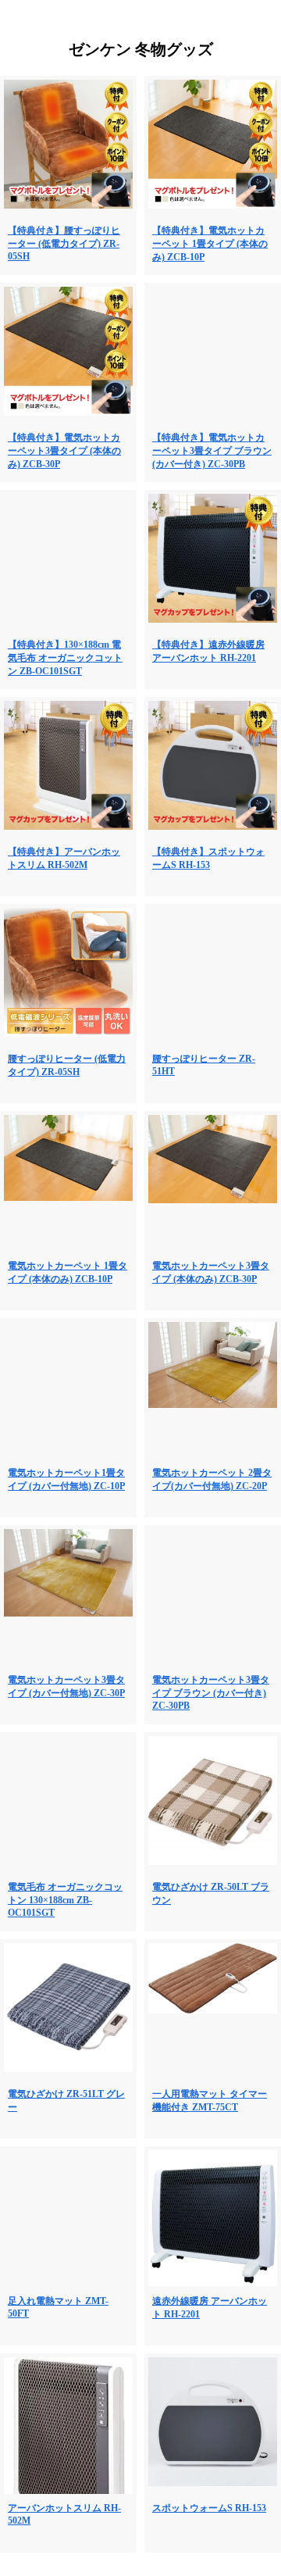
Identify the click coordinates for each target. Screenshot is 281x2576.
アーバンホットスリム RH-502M (64, 2514)
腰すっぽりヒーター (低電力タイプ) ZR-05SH (67, 1065)
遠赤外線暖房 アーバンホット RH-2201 (210, 2308)
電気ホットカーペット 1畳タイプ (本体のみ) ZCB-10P (68, 1272)
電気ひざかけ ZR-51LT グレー (66, 2101)
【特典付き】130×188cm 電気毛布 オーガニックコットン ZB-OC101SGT (65, 658)
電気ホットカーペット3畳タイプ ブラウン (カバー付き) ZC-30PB (211, 1693)
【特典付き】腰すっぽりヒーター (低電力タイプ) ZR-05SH (64, 243)
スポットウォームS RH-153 (209, 2508)
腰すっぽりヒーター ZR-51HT (204, 1065)
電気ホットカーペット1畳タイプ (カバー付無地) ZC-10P (66, 1479)
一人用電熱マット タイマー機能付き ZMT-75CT (210, 2101)
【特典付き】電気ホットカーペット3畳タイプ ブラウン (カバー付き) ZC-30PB (212, 451)
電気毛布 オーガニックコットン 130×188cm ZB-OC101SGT (65, 1900)
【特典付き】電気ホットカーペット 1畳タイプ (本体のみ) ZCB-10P (210, 244)
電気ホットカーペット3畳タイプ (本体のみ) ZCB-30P (211, 1272)
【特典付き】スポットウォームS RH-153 (208, 858)
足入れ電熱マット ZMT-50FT (58, 2307)
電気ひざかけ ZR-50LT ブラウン (211, 1894)
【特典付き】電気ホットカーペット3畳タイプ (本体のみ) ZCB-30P (64, 451)
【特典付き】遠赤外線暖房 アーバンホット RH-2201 (208, 651)
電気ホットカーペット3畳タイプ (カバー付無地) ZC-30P (66, 1686)
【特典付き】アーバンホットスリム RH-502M (64, 858)
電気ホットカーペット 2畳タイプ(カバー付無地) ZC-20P (212, 1479)
